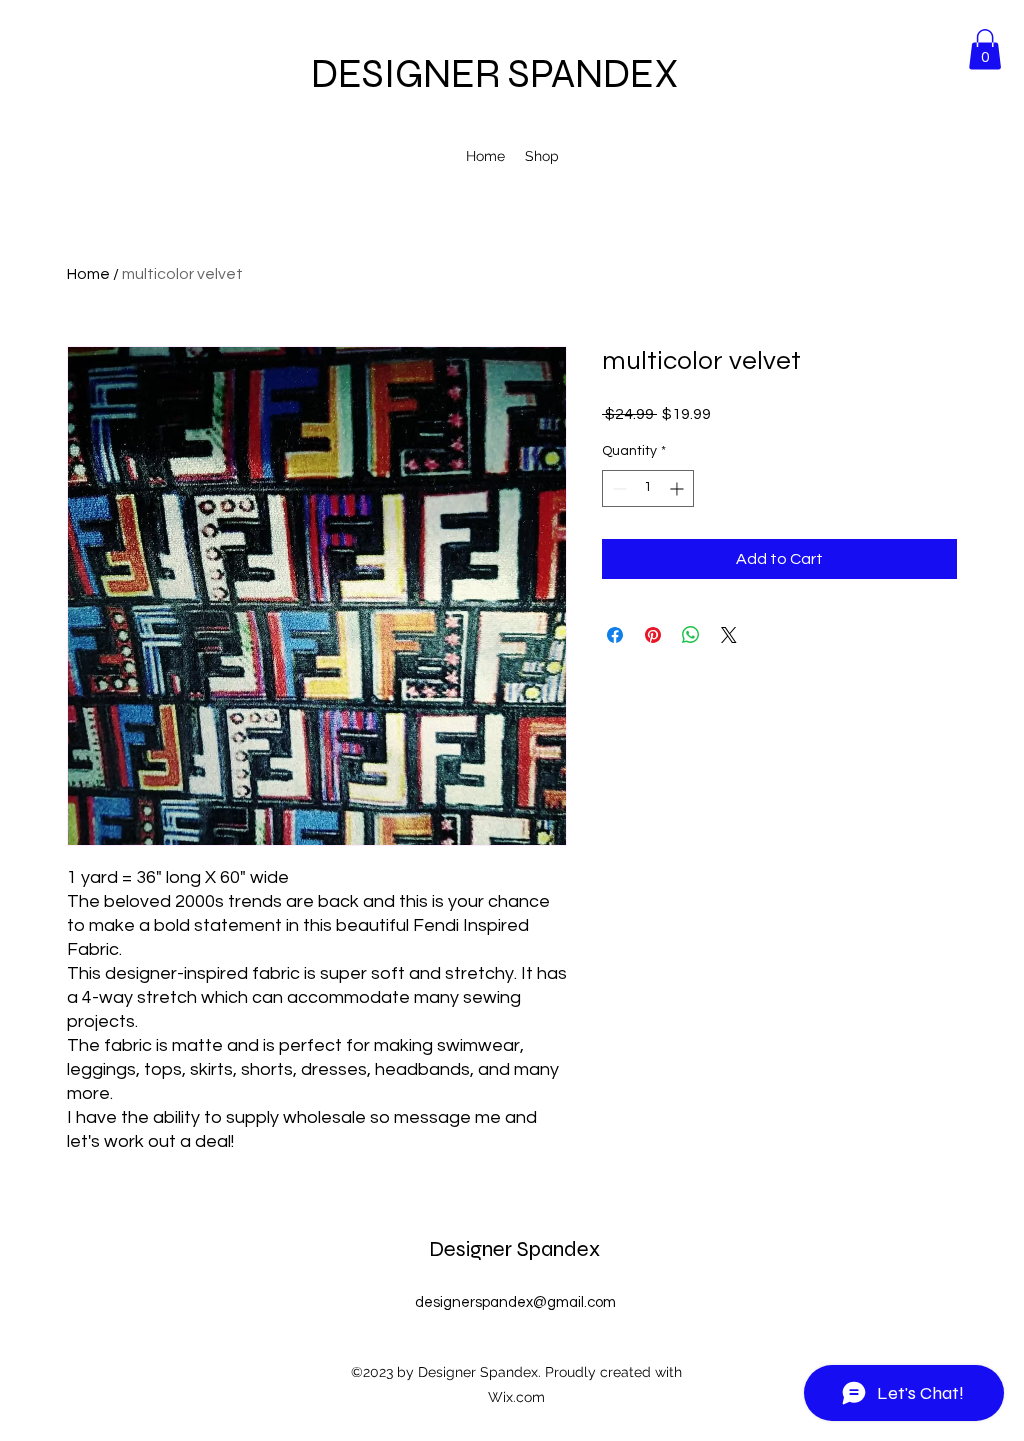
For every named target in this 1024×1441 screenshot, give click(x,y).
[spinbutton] (648, 488)
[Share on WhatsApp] (691, 635)
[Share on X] (729, 635)
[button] (985, 49)
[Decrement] (617, 488)
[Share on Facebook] (615, 635)
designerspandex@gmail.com (515, 1302)
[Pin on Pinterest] (653, 635)
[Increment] (678, 488)
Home (88, 274)
